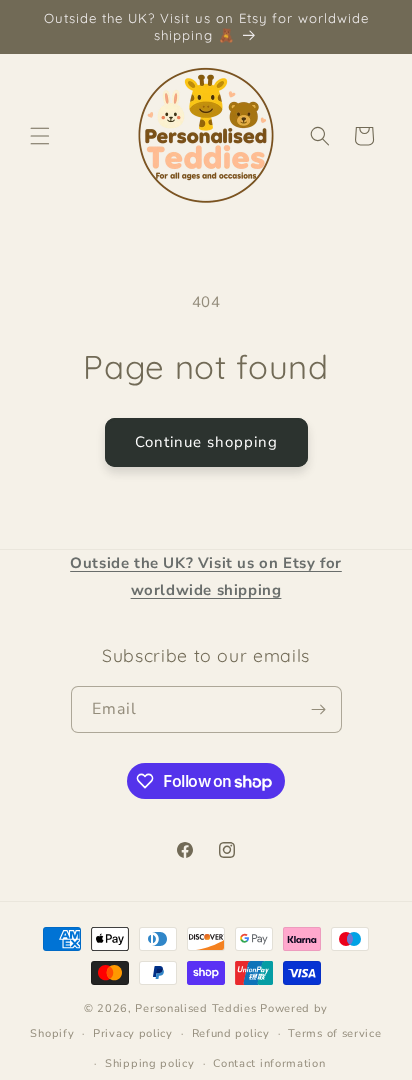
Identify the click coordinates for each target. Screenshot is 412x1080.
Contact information (269, 1063)
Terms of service (334, 1033)
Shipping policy (150, 1063)
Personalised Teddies (195, 1008)
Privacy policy (133, 1033)
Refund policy (231, 1033)
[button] (40, 136)
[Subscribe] (319, 709)
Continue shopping (206, 442)
